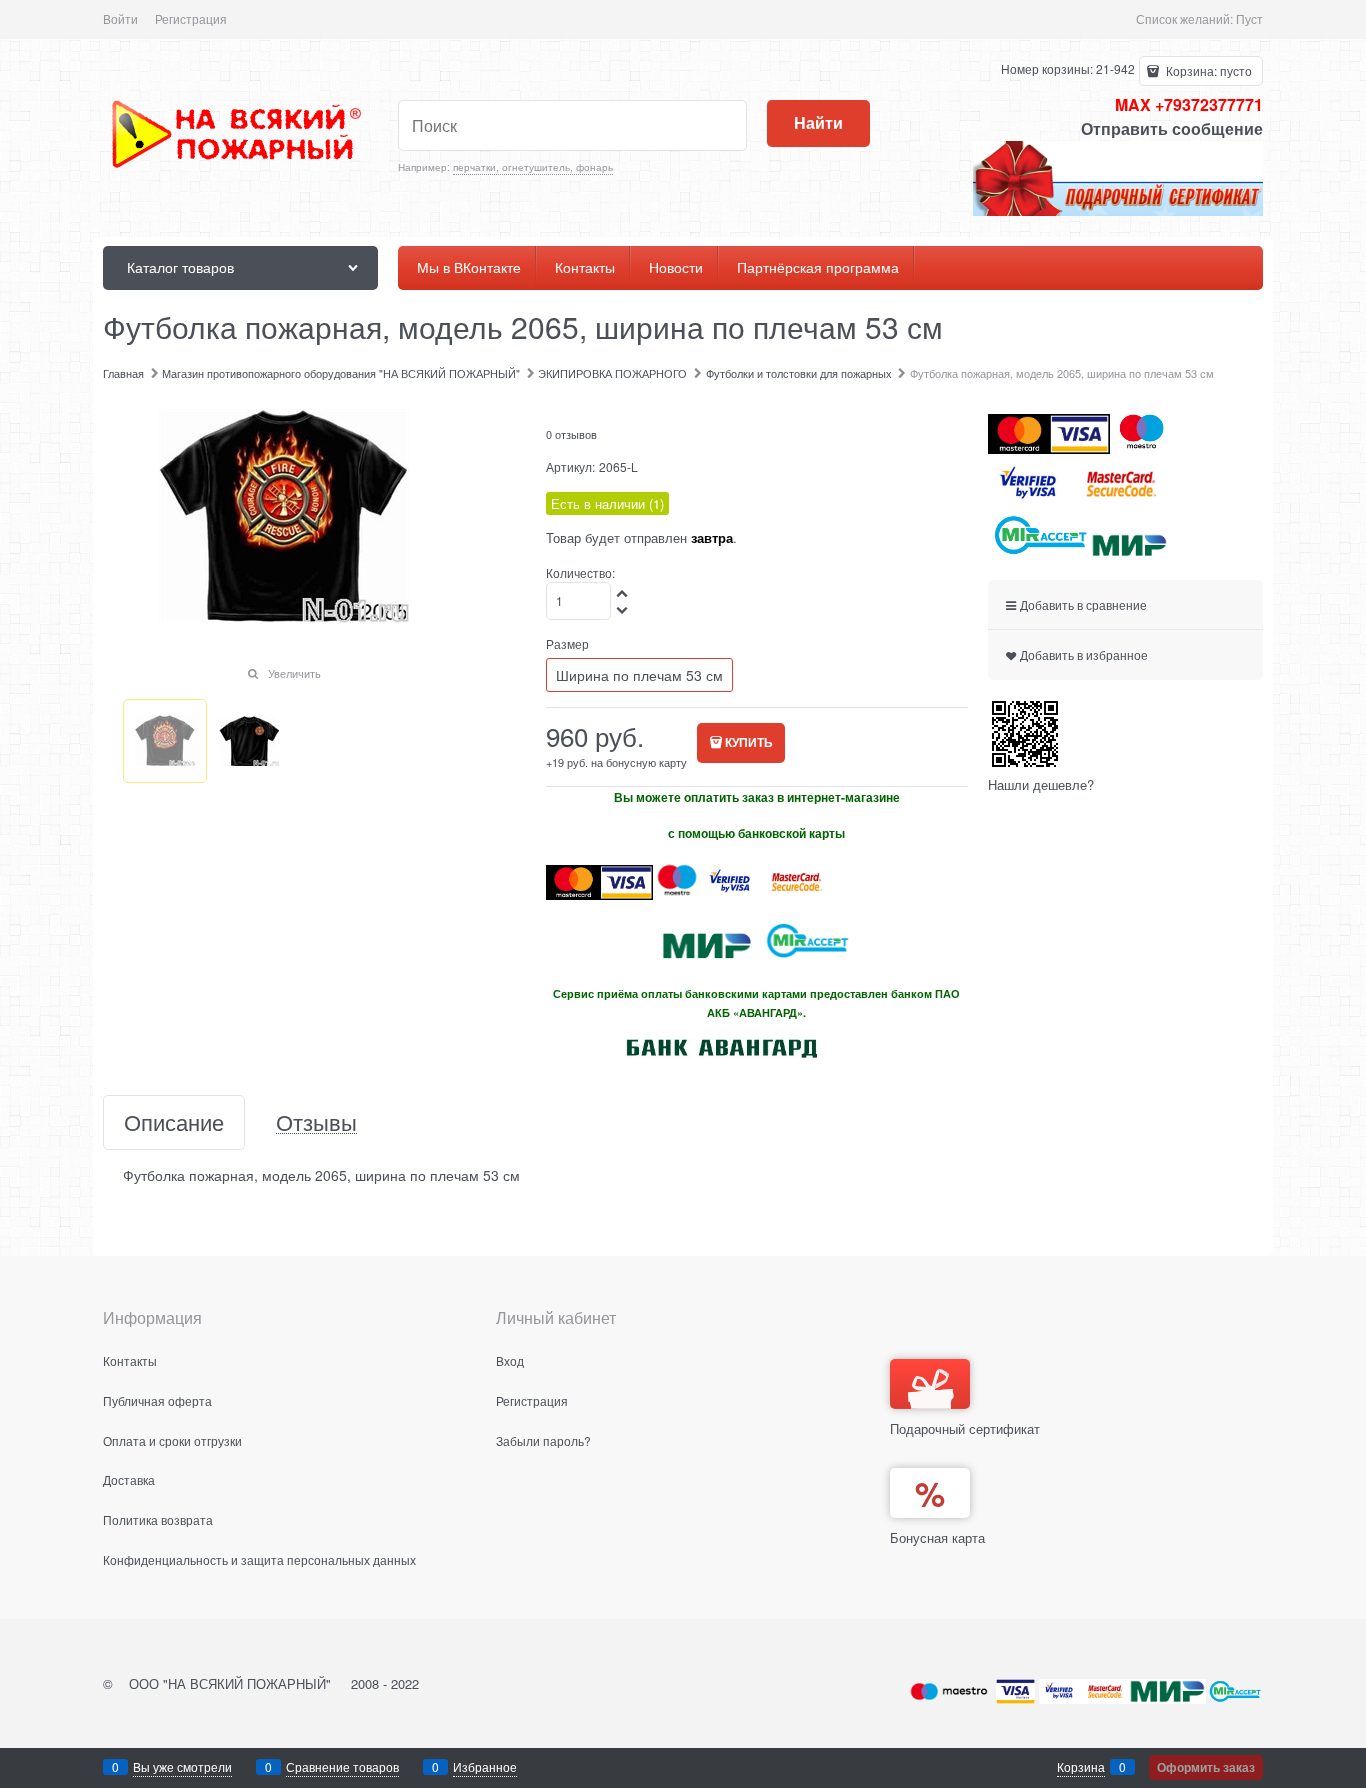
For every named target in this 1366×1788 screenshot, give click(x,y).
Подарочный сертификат (965, 1428)
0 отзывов (571, 434)
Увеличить (294, 673)
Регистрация (191, 18)
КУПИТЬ (749, 742)
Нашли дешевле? (1041, 784)
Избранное (485, 1766)
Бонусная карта (937, 1537)
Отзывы (316, 1122)
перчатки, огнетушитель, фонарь (533, 167)
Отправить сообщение (1172, 128)
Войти (120, 18)
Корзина (1081, 1766)
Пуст (1249, 18)
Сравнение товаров (342, 1766)
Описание (174, 1122)
